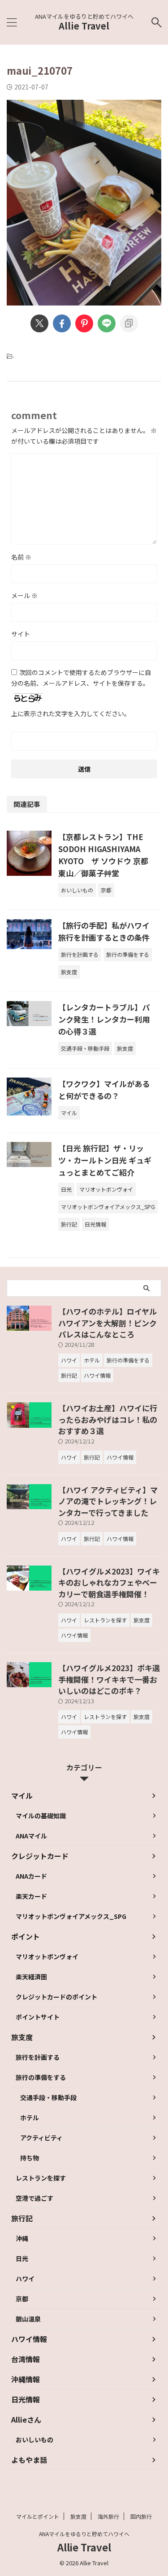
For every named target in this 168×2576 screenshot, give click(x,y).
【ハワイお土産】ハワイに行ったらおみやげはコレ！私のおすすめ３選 (108, 1419)
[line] (107, 323)
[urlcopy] (129, 323)
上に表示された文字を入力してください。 (71, 713)
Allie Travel (84, 26)
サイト (21, 634)
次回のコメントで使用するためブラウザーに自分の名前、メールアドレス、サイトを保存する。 (81, 678)
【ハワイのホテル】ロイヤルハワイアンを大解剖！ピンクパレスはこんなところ (108, 1323)
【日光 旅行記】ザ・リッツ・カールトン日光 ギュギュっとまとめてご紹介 (105, 1160)
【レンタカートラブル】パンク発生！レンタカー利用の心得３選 (104, 1019)
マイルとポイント (38, 2516)
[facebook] (62, 323)
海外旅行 (108, 2516)
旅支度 (78, 2516)
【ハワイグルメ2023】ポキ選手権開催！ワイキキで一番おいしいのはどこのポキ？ (109, 1679)
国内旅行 (141, 2516)
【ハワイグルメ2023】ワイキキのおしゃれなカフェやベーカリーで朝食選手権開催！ (109, 1583)
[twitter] (39, 323)
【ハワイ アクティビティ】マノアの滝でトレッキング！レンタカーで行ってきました (108, 1501)
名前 (21, 557)
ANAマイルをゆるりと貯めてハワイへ (84, 2534)
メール (24, 595)
